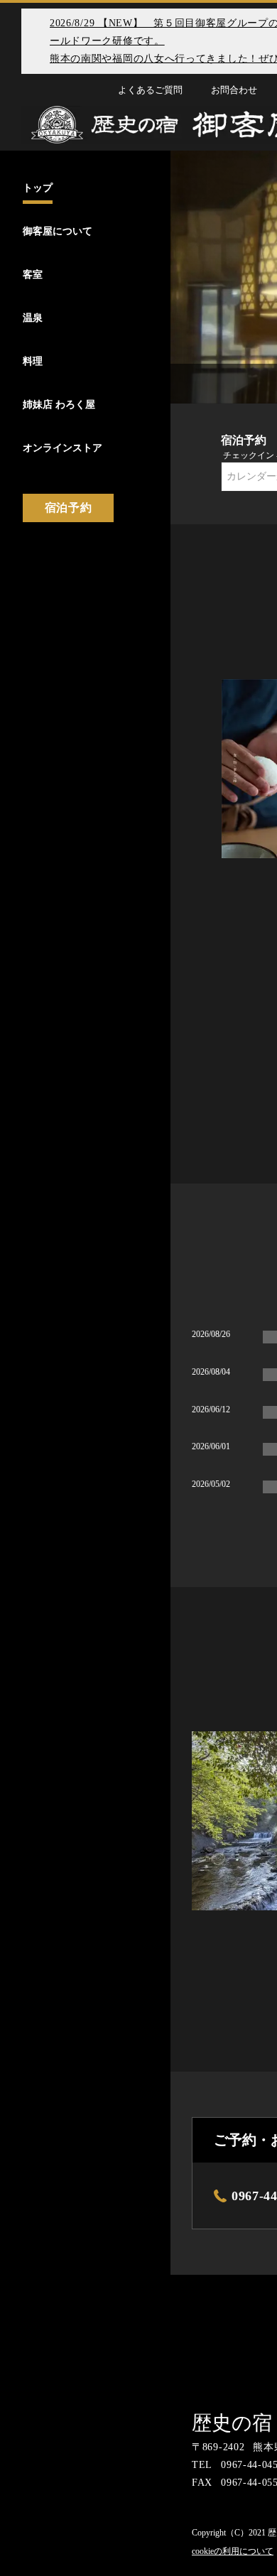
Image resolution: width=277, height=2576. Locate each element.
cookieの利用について (233, 2551)
